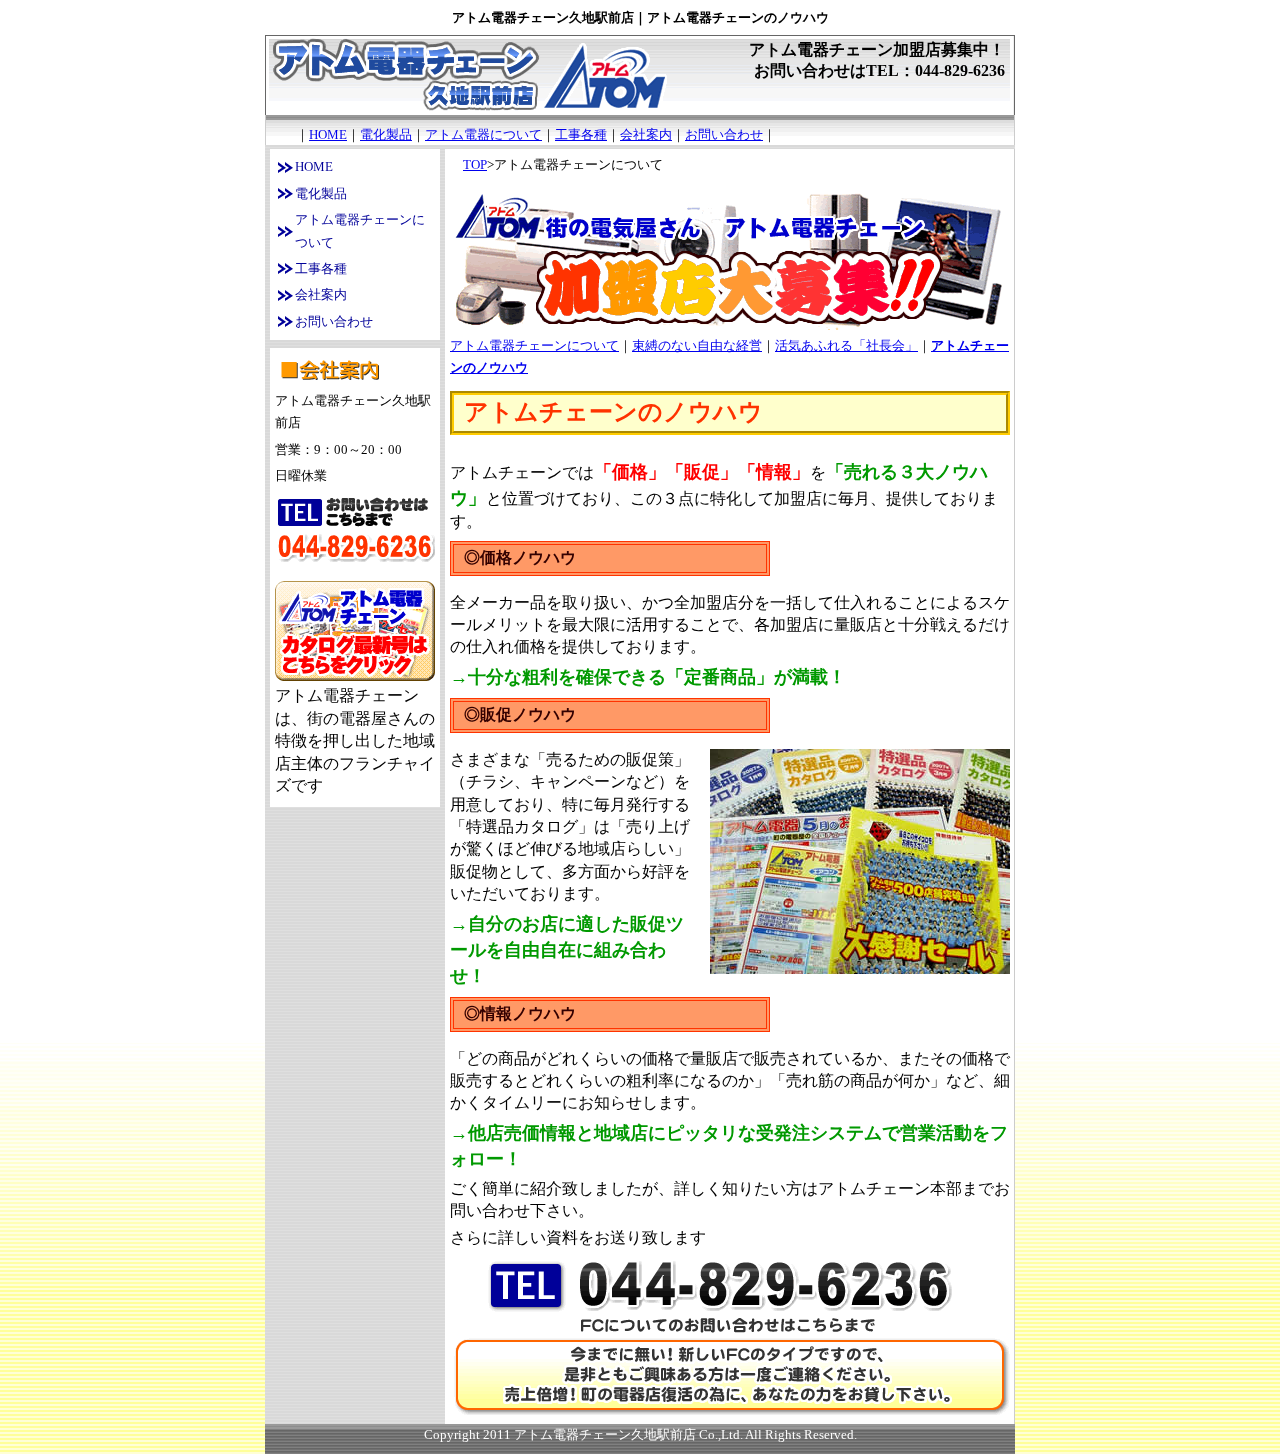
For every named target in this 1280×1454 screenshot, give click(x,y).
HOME (328, 134)
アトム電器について (483, 134)
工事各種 (581, 134)
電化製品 (386, 134)
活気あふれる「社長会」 (846, 345)
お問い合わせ (724, 134)
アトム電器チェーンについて (534, 345)
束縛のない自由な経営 (697, 345)
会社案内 (646, 134)
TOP (475, 164)
